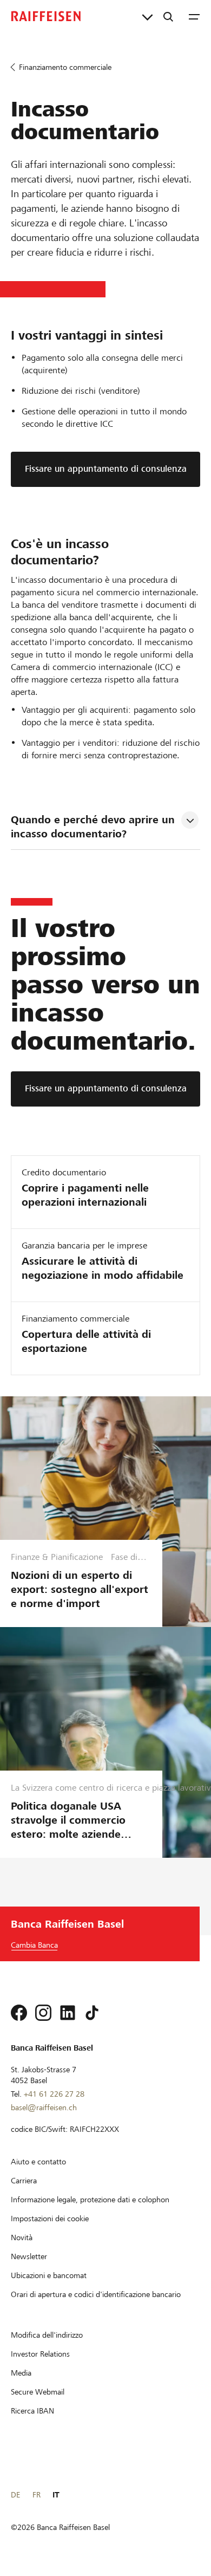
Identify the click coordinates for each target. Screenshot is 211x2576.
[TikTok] (92, 2013)
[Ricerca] (168, 16)
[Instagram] (43, 2013)
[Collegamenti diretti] (147, 16)
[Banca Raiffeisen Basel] (46, 16)
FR (37, 2495)
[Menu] (194, 16)
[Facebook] (19, 2013)
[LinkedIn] (68, 2013)
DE (15, 2495)
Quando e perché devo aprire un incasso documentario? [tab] (94, 827)
